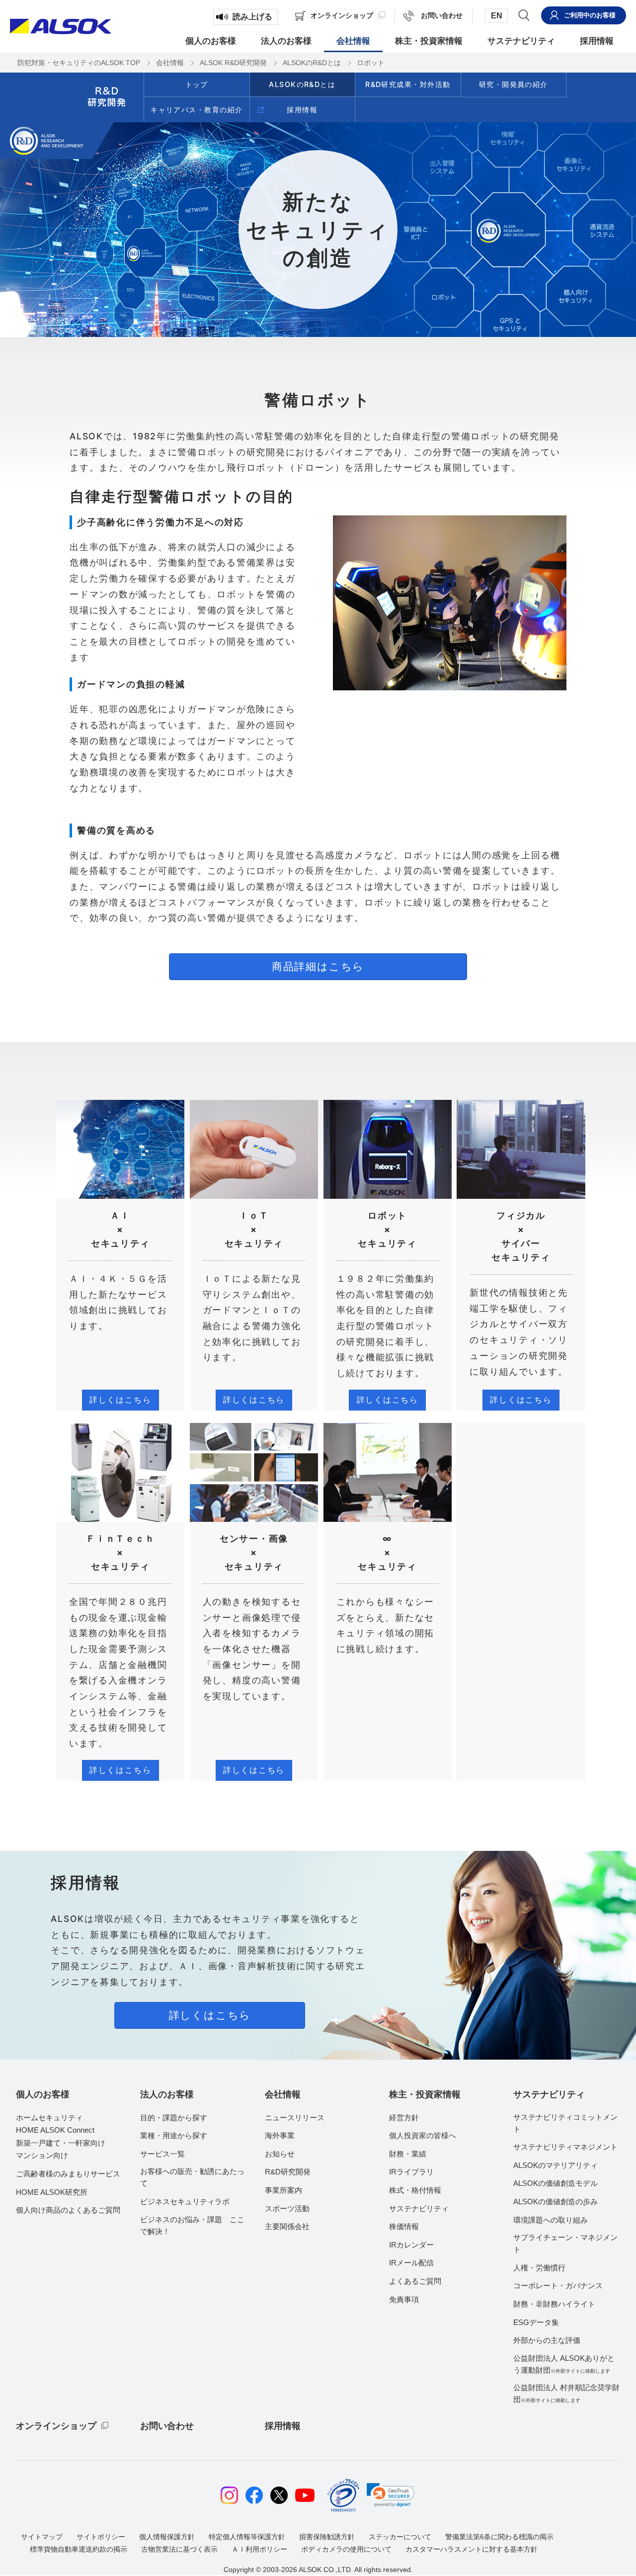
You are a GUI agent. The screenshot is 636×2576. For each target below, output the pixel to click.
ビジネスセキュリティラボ (185, 2202)
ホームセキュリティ (49, 2118)
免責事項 (404, 2299)
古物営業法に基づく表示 (179, 2549)
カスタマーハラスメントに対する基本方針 (472, 2549)
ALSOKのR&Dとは (302, 84)
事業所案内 (283, 2190)
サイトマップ (42, 2537)
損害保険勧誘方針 (327, 2537)
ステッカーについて (400, 2537)
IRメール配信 (411, 2263)
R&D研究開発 (288, 2172)
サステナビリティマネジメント (565, 2147)
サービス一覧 (162, 2154)
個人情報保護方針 (167, 2537)
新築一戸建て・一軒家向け (61, 2143)
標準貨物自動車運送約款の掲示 (79, 2549)
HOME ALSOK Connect (55, 2130)
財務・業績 (408, 2154)
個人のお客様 (43, 2094)
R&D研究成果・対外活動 (408, 84)
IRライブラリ (411, 2172)
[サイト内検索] (524, 15)
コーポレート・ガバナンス (558, 2285)
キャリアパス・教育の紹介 (197, 110)
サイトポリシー (101, 2537)
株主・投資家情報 (425, 2094)
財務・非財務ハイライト (554, 2304)
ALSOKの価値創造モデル (556, 2183)
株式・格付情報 (415, 2190)
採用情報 (302, 110)
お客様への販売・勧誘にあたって (192, 2177)
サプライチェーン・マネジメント (565, 2243)
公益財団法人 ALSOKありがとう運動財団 (564, 2364)
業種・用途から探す (174, 2135)
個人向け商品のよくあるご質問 (68, 2210)
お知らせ (280, 2154)
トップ (197, 84)
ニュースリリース (295, 2118)
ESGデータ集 (536, 2322)
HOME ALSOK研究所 (52, 2192)
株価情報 (404, 2226)
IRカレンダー (411, 2245)
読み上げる (252, 17)
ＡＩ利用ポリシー (259, 2549)
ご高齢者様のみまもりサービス (68, 2174)
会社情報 (283, 2094)
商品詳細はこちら (318, 966)
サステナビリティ (419, 2208)
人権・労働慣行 (539, 2268)
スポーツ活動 (287, 2208)
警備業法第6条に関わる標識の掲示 (499, 2537)
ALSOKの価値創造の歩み (556, 2202)
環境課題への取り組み (551, 2220)
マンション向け (42, 2155)
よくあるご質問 (415, 2281)
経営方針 (404, 2118)
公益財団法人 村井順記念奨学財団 (566, 2393)
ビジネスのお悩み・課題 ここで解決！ (192, 2225)
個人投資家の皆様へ (423, 2135)
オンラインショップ (56, 2426)
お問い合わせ (167, 2426)
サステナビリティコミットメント (565, 2123)
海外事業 (280, 2135)
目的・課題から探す (174, 2118)
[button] (391, 2495)
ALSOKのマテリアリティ (556, 2165)
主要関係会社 (287, 2226)
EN (497, 16)
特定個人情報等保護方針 (247, 2537)
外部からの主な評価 (547, 2340)
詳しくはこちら (120, 1400)
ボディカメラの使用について (346, 2549)
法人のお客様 (167, 2094)
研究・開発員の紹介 (514, 84)
